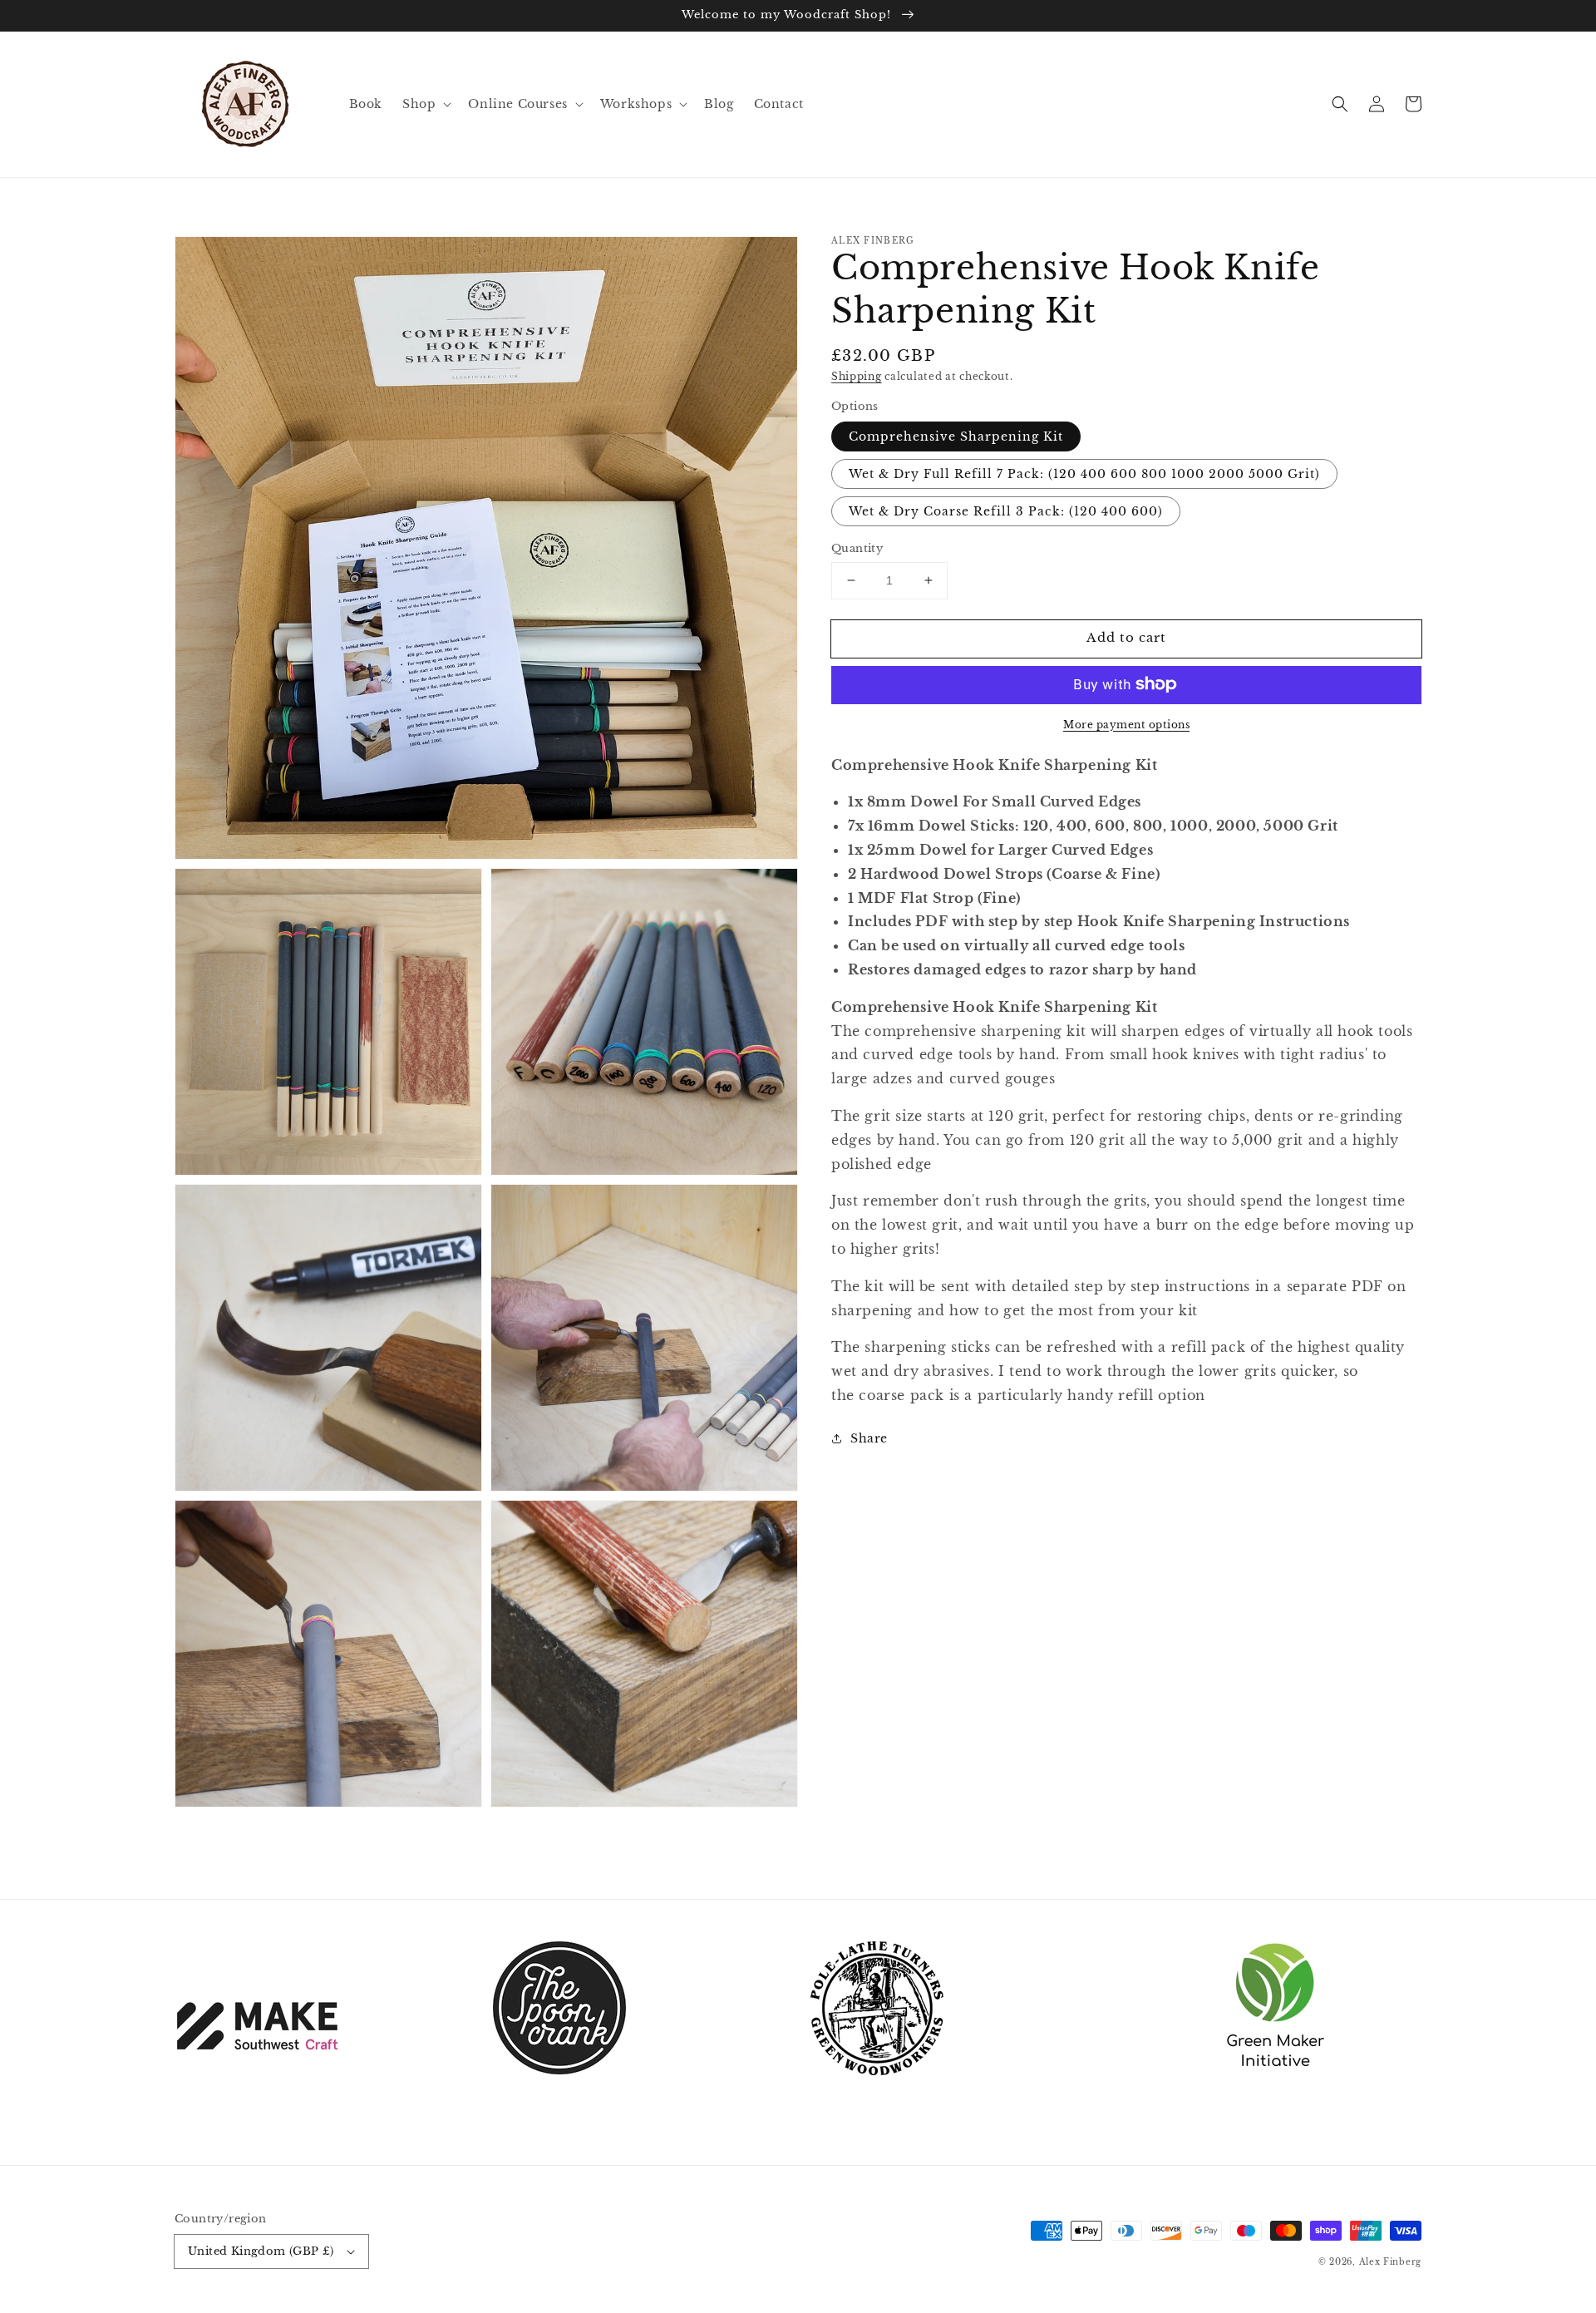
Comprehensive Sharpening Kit (956, 436)
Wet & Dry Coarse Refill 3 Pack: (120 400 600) (1006, 511)
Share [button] (869, 1438)
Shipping (857, 376)
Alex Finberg (1390, 2262)
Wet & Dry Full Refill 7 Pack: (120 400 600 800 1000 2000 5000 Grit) (1084, 474)
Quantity (857, 548)
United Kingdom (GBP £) (261, 2251)
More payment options (1126, 724)
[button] (1340, 104)
